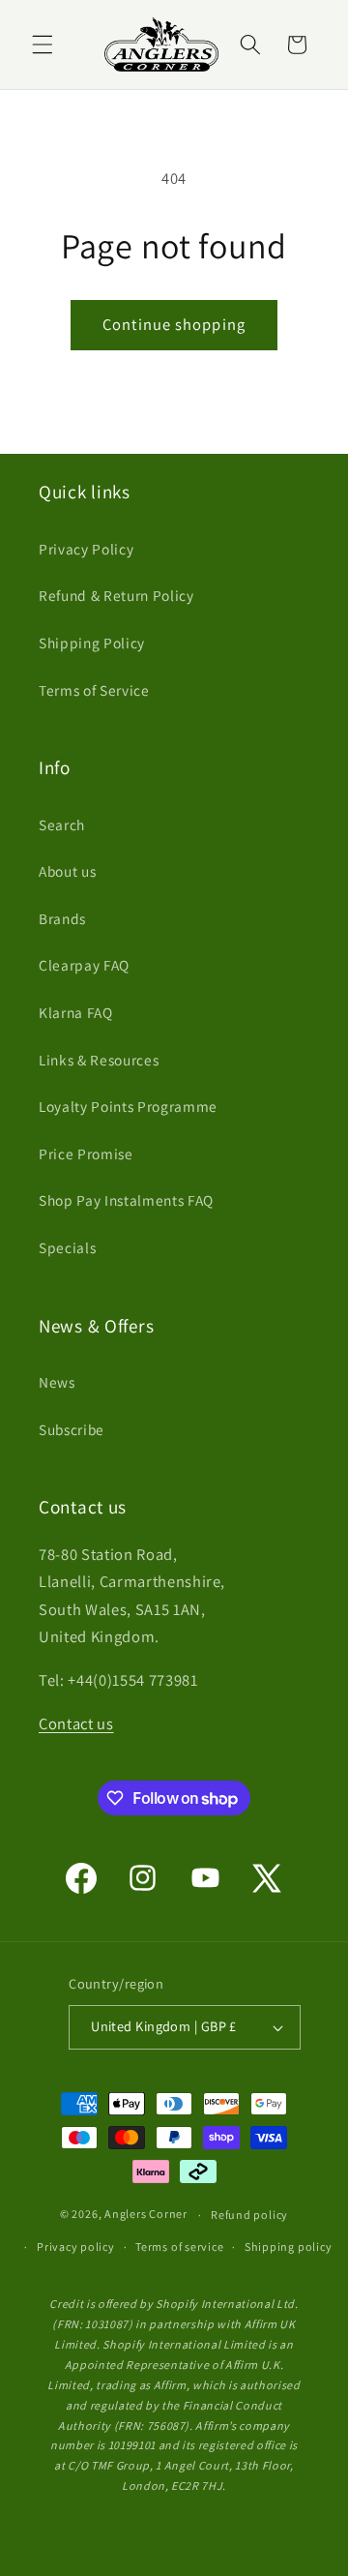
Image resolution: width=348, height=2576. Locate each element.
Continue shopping (174, 324)
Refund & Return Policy (116, 595)
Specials (67, 1247)
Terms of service (179, 2247)
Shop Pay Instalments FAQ (126, 1200)
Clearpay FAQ (84, 965)
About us (67, 871)
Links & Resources (99, 1060)
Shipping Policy (92, 643)
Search (62, 824)
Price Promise (86, 1153)
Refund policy (249, 2215)
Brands (62, 918)
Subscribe (72, 1429)
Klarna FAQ (76, 1012)
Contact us (76, 1723)
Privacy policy (76, 2247)
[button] (43, 45)
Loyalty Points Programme (128, 1106)
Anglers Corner (146, 2215)
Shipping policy (289, 2247)
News (57, 1382)
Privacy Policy (86, 549)
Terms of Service (94, 690)
